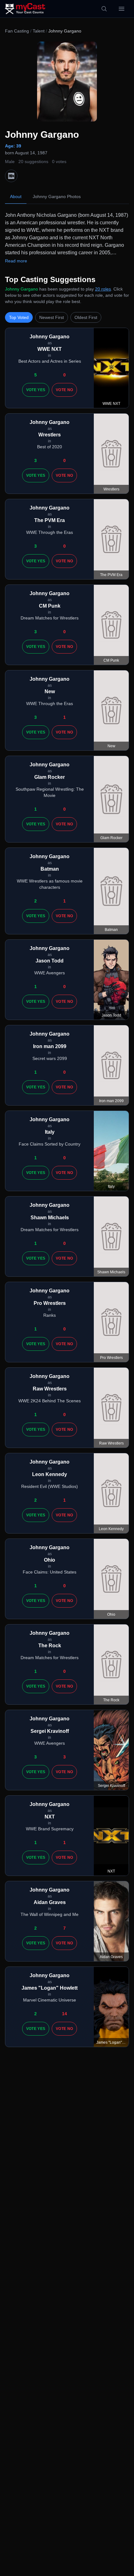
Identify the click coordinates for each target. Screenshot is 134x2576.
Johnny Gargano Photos (57, 196)
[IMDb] (11, 176)
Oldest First (86, 317)
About (16, 196)
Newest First (52, 317)
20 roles (103, 289)
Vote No (64, 390)
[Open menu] (122, 9)
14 (65, 2014)
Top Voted (19, 317)
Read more (16, 261)
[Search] (104, 9)
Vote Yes (36, 390)
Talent (39, 31)
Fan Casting (17, 31)
